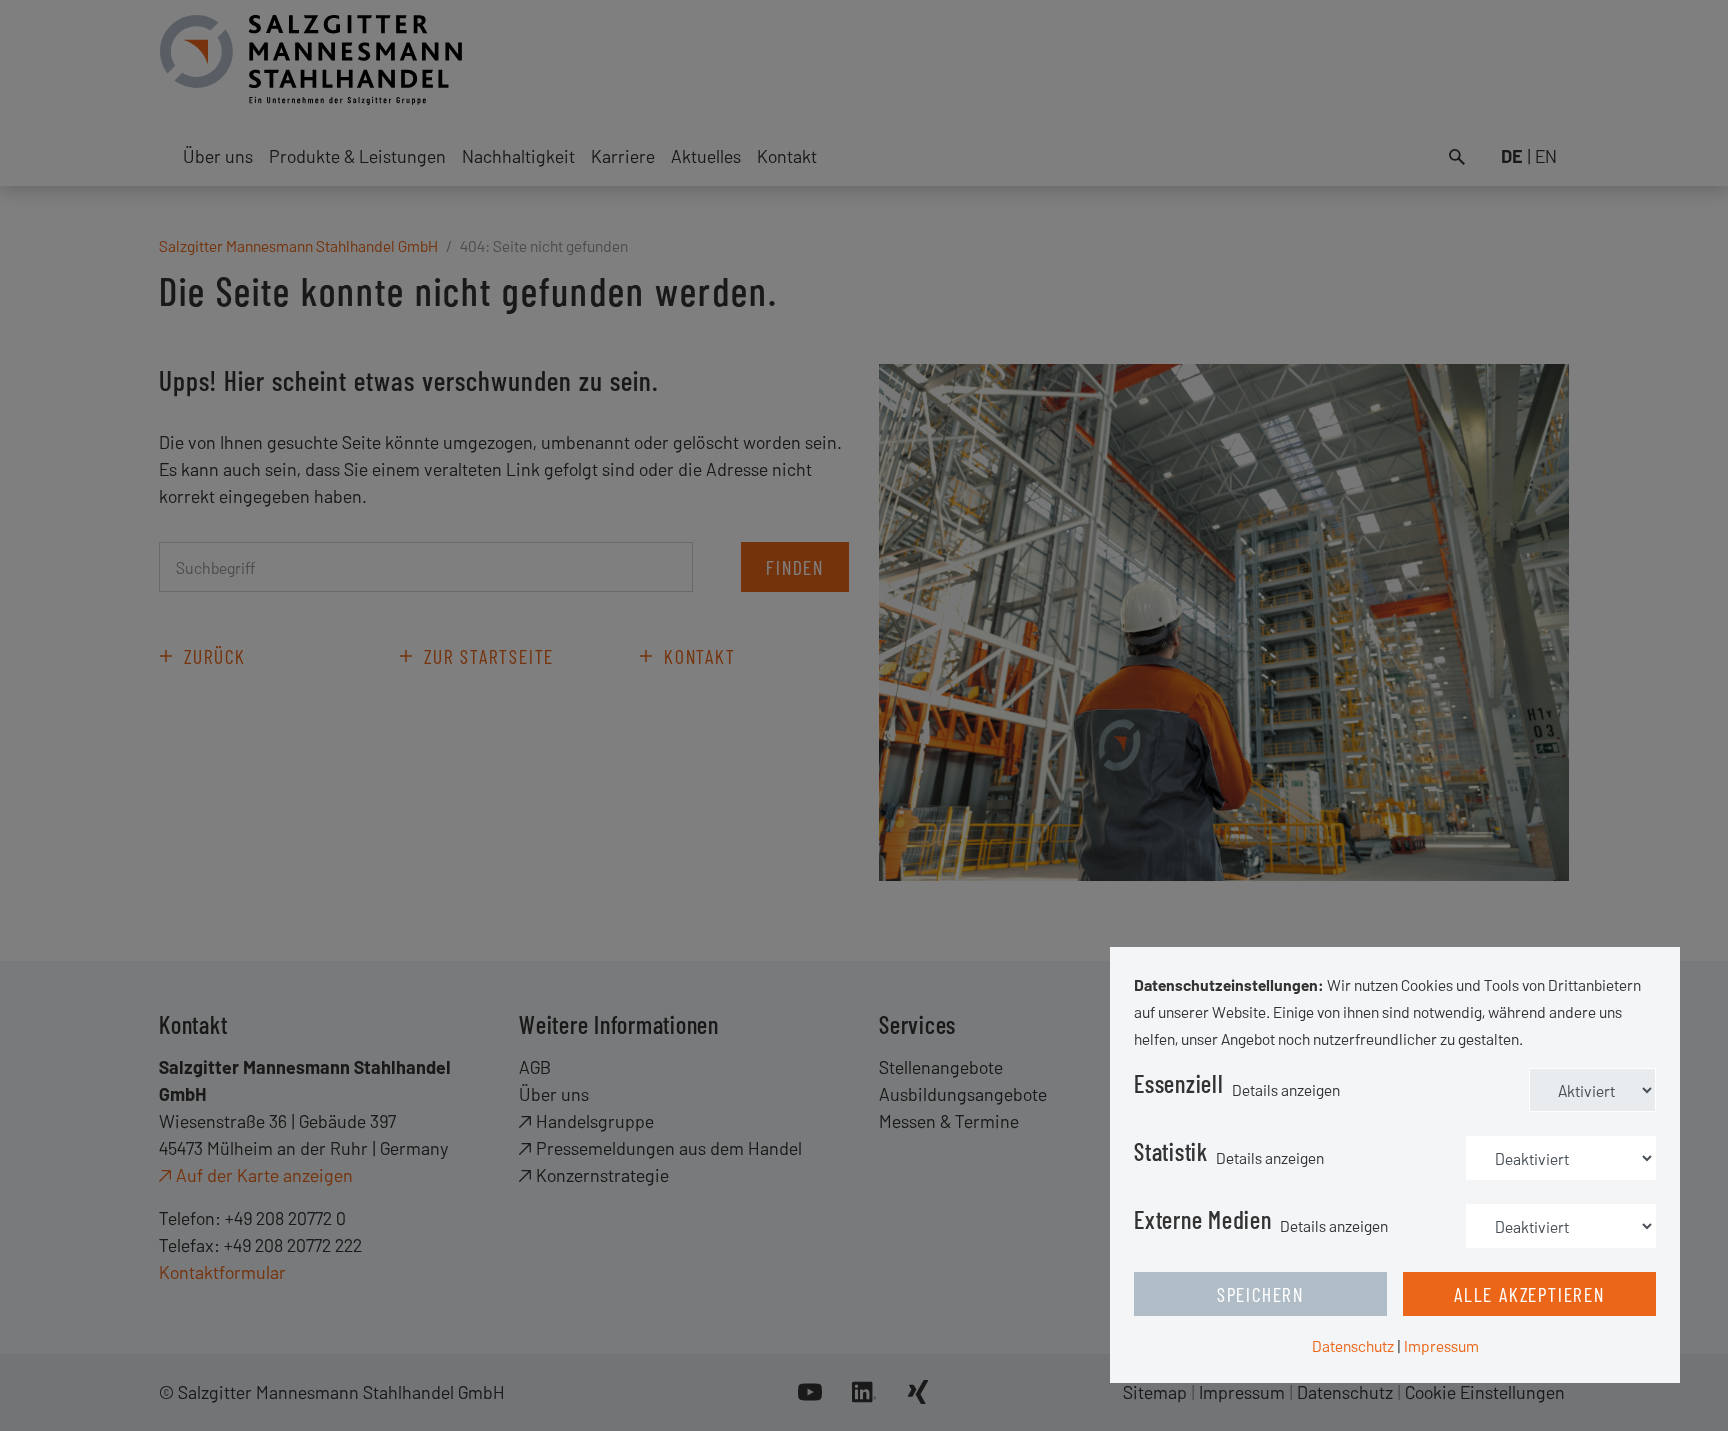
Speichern (1260, 1294)
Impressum (1441, 1345)
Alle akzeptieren (1529, 1294)
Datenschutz (1353, 1345)
